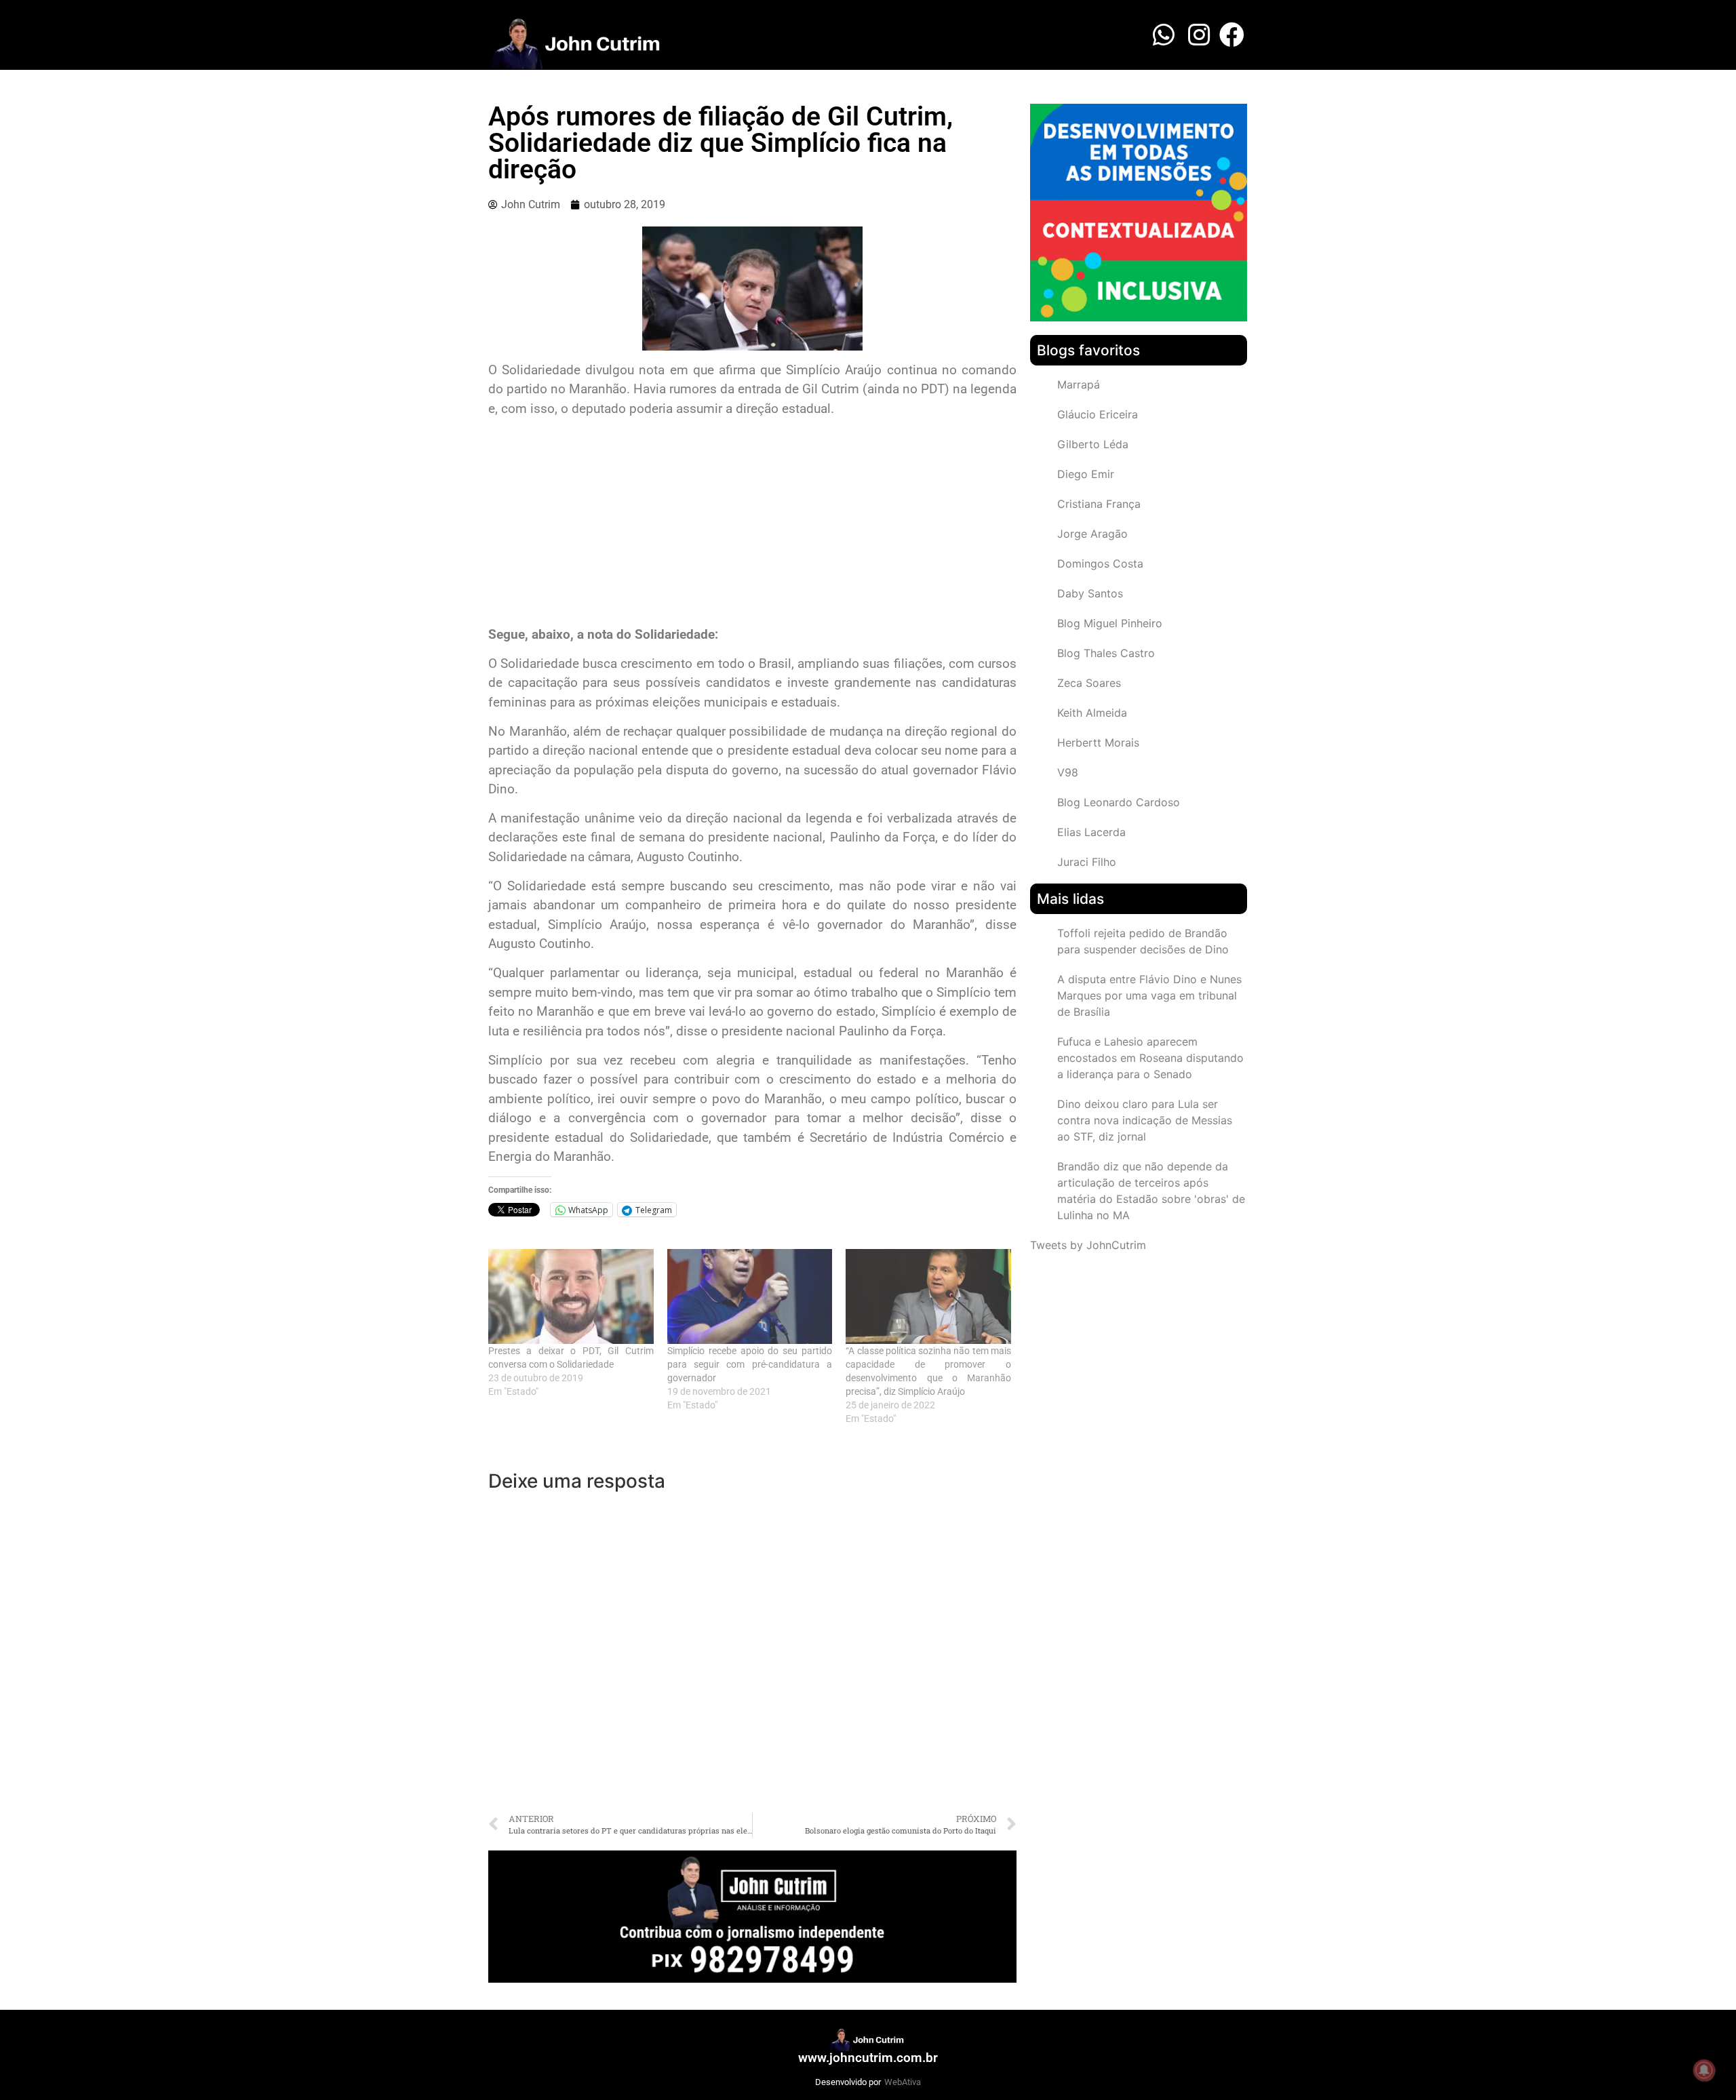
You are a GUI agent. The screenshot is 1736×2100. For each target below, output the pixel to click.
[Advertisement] (752, 523)
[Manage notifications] (1704, 2070)
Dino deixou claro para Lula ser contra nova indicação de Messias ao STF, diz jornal (1145, 1120)
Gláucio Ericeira (1098, 414)
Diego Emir (1086, 474)
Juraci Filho (1087, 862)
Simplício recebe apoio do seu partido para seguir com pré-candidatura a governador (750, 1364)
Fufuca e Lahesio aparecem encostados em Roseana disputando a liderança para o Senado (1150, 1058)
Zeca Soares (1089, 683)
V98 (1068, 772)
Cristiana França (1099, 504)
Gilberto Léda (1093, 444)
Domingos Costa (1100, 563)
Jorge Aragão (1092, 534)
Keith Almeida (1092, 713)
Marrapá (1079, 384)
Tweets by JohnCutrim (1088, 1245)
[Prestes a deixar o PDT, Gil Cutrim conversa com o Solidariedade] (571, 1296)
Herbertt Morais (1098, 742)
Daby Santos (1090, 593)
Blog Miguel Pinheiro (1110, 623)
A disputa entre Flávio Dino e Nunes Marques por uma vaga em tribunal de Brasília (1149, 995)
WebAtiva (903, 2082)
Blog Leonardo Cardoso (1119, 802)
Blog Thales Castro (1106, 653)
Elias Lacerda (1091, 832)
